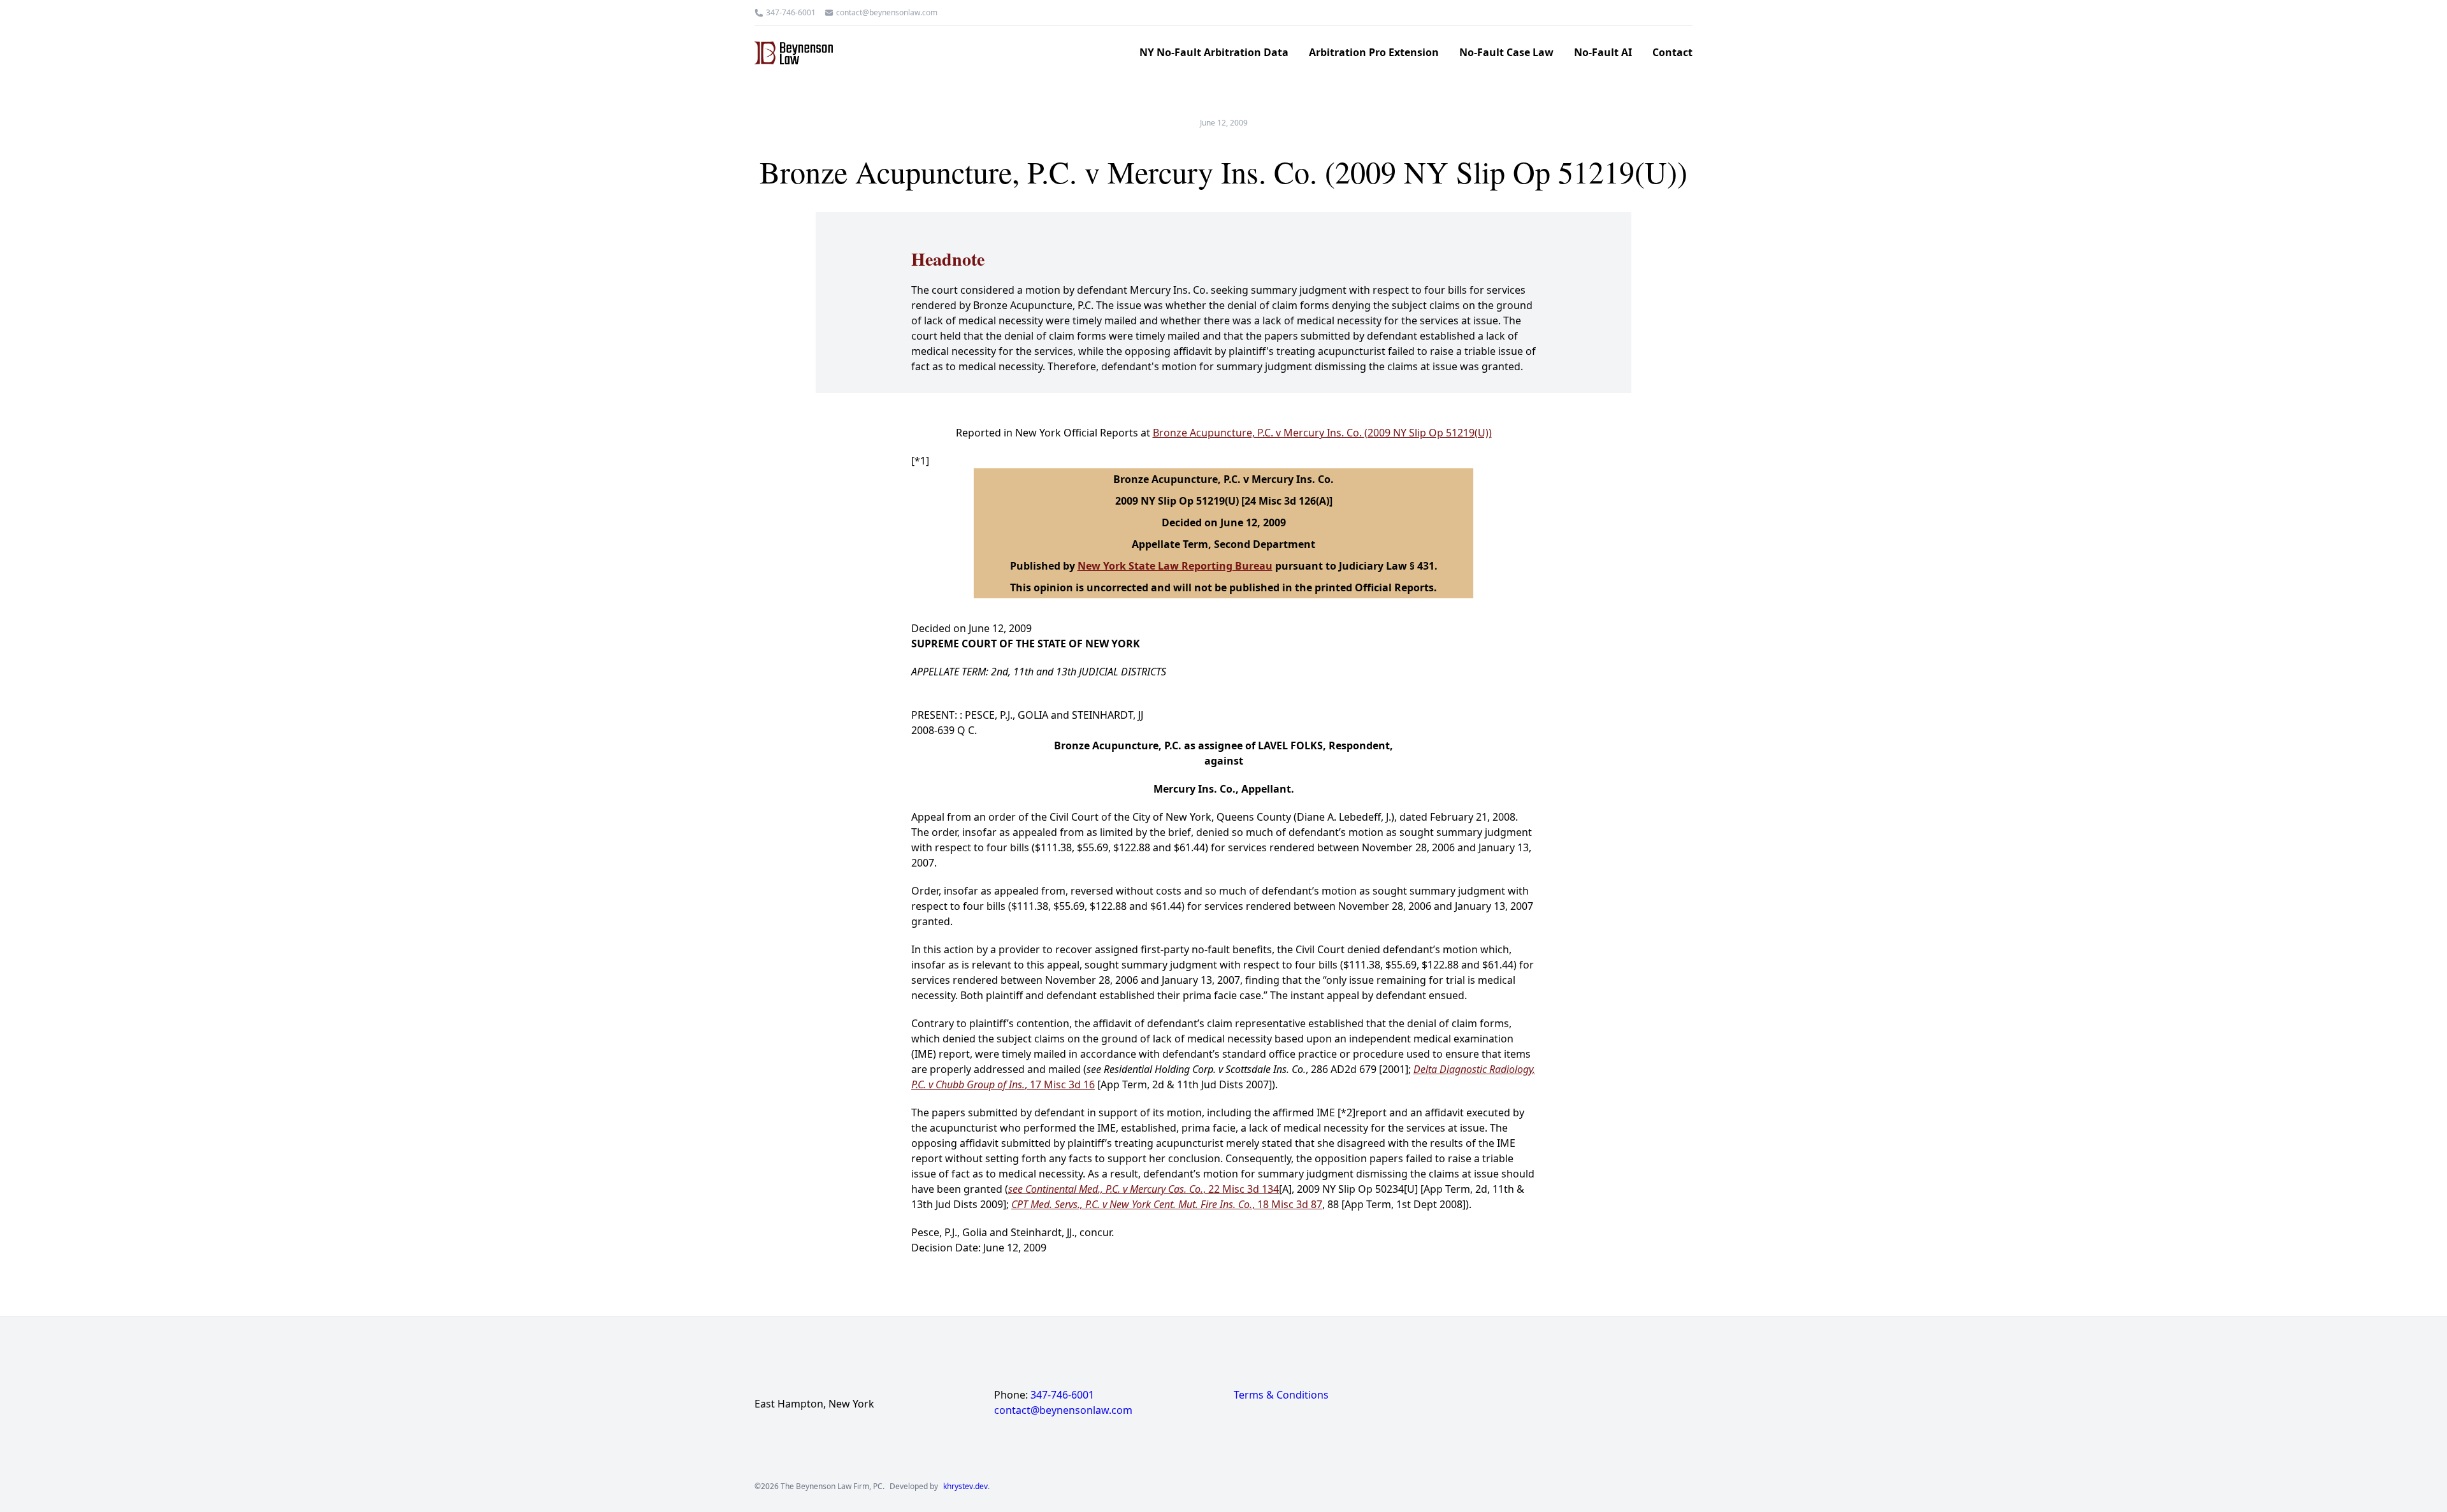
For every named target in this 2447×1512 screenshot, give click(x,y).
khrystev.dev (965, 1487)
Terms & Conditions (1281, 1395)
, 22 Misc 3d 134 (1144, 1189)
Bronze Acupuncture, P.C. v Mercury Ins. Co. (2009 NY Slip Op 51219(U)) (1322, 433)
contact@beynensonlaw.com (887, 13)
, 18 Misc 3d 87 (1167, 1204)
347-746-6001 (791, 13)
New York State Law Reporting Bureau (1175, 566)
